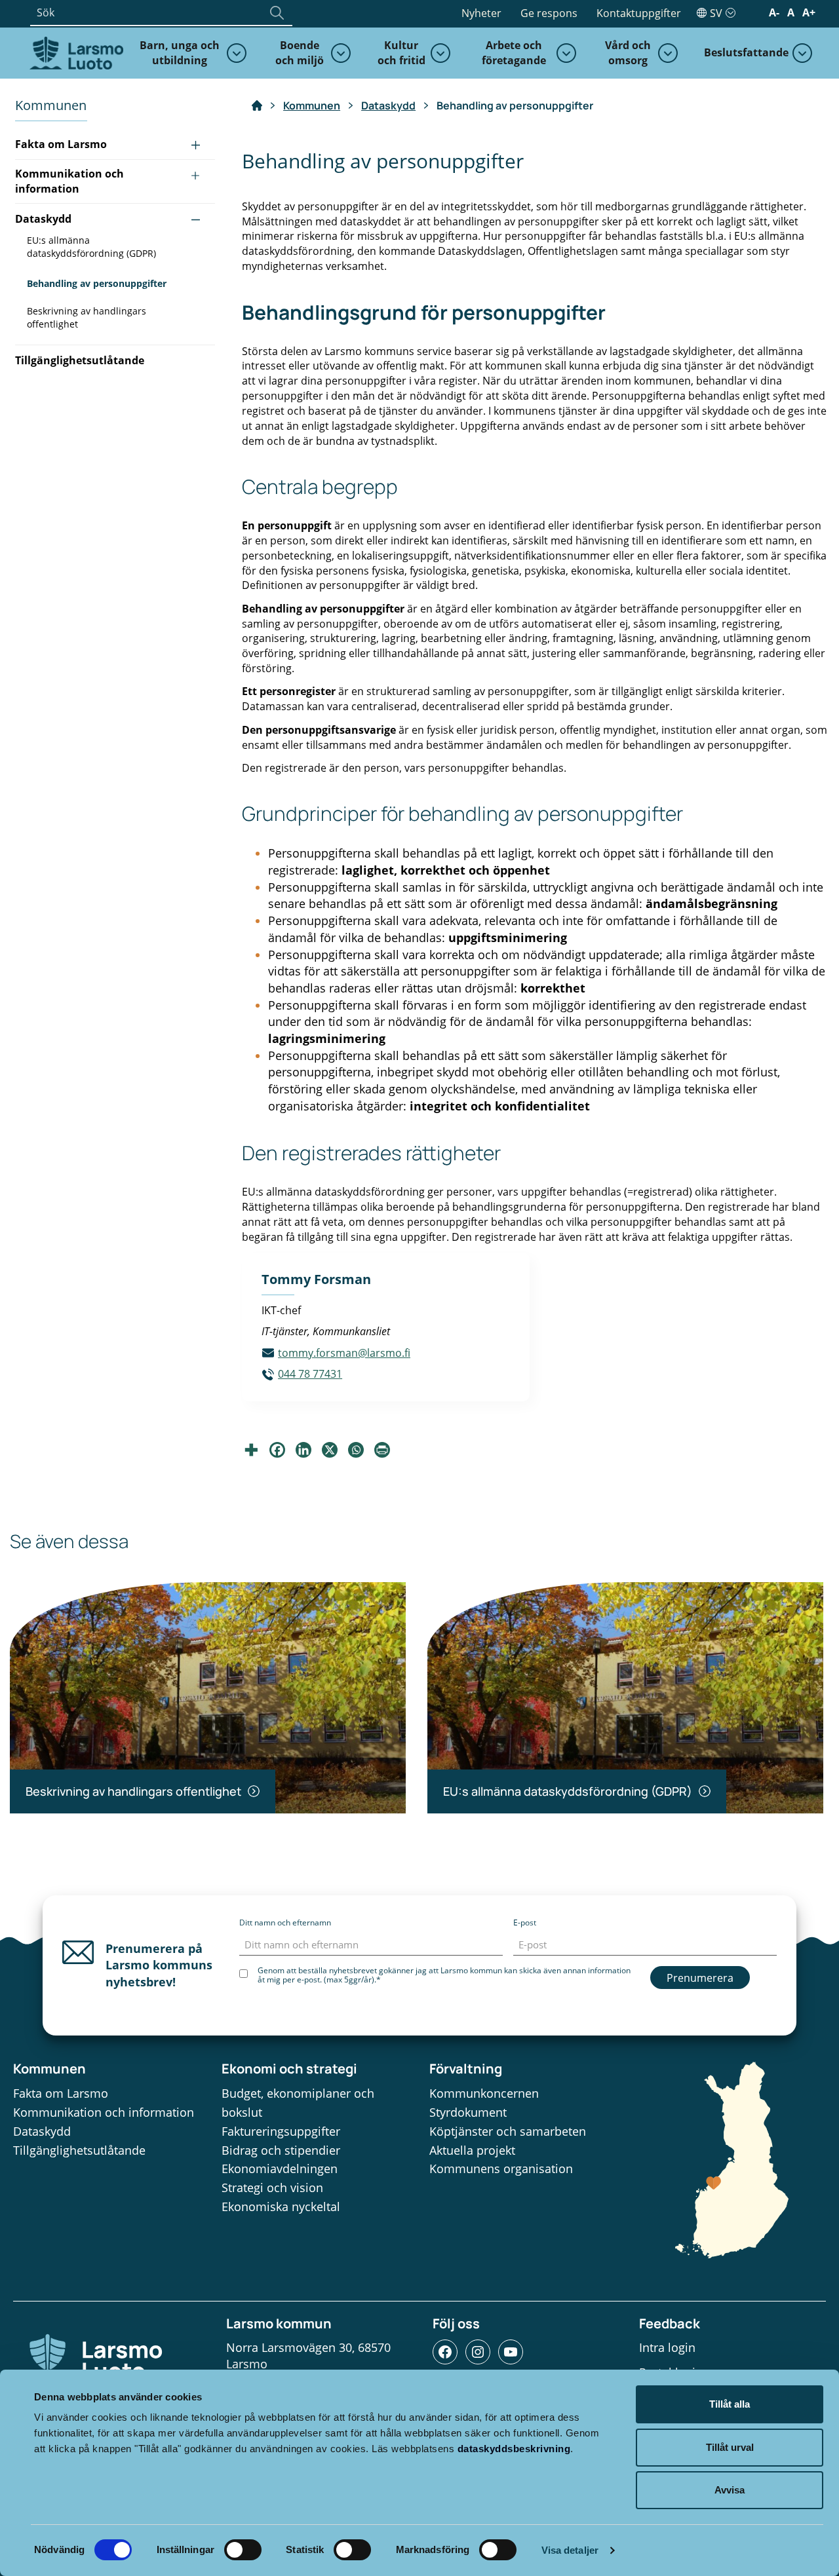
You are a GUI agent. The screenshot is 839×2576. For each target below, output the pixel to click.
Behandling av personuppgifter (97, 283)
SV (716, 13)
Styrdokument (468, 2112)
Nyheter (481, 13)
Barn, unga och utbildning (180, 53)
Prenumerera (700, 1978)
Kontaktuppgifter (639, 13)
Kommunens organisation (501, 2169)
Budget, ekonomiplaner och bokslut (298, 2103)
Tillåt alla (730, 2404)
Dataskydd (43, 219)
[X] (330, 1450)
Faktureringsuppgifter (281, 2131)
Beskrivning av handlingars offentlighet (87, 317)
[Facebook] (277, 1450)
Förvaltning (466, 2069)
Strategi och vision (272, 2188)
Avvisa (730, 2490)
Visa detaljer (570, 2550)
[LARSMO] (75, 52)
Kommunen (312, 105)
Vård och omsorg (628, 53)
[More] (251, 1450)
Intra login (667, 2347)
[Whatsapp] (356, 1450)
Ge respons (549, 13)
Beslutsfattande (746, 52)
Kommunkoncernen (484, 2093)
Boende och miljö (300, 53)
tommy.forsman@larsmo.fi (344, 1353)
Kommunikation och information (69, 181)
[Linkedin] (303, 1450)
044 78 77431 (310, 1374)
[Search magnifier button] (277, 12)
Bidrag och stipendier (281, 2150)
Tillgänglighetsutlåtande (80, 360)
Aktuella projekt (472, 2150)
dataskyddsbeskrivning (514, 2449)
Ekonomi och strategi (289, 2069)
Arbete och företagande (514, 53)
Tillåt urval (730, 2447)
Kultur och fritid (401, 53)
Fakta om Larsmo (61, 144)
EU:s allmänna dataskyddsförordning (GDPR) (91, 247)
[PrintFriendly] (382, 1450)
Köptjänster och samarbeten (508, 2131)
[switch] (243, 2550)
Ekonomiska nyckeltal (281, 2207)
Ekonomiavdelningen (280, 2169)
